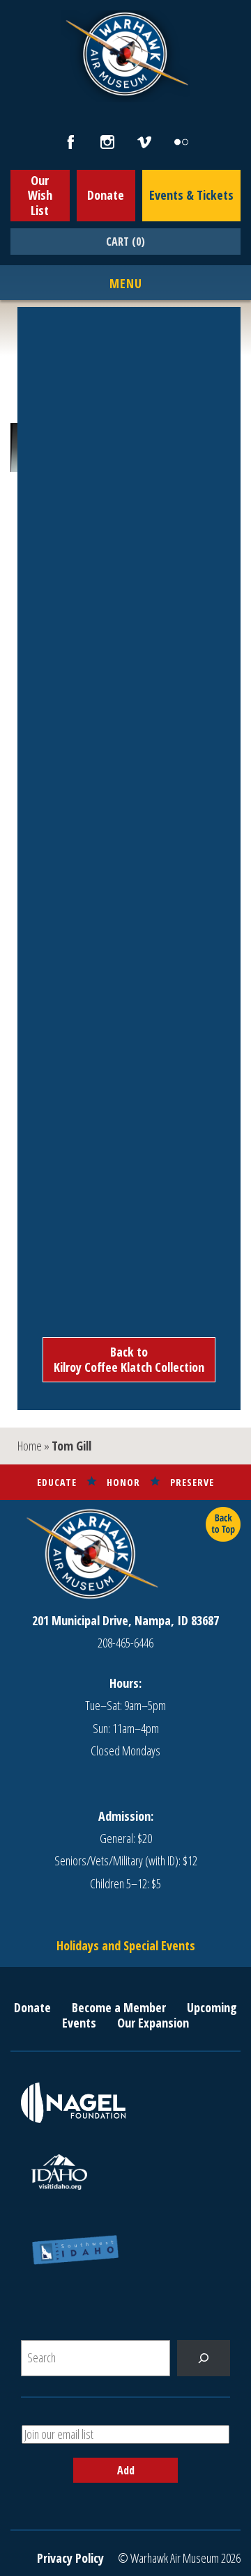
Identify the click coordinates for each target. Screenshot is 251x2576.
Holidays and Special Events (126, 1945)
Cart (125, 242)
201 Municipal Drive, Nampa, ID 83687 (125, 1620)
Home (30, 1446)
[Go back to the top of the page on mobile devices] (223, 1524)
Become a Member (119, 2007)
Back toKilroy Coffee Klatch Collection (129, 1359)
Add (126, 2470)
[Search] (204, 2358)
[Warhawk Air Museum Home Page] (125, 94)
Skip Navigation (18, 3)
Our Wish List (40, 195)
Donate (106, 195)
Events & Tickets (191, 195)
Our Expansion (153, 2023)
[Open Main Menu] (126, 284)
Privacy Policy (70, 2558)
